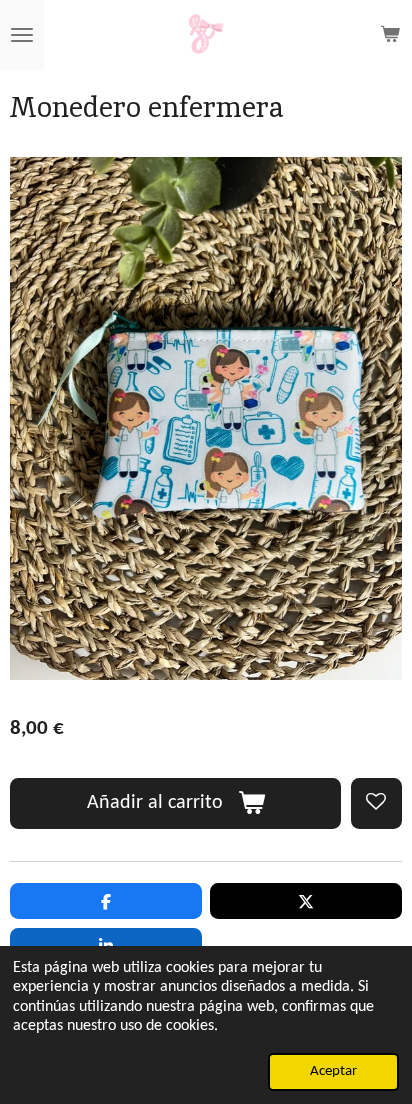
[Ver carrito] (390, 35)
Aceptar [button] (333, 1071)
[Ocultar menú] (22, 35)
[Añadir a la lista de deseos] (376, 803)
